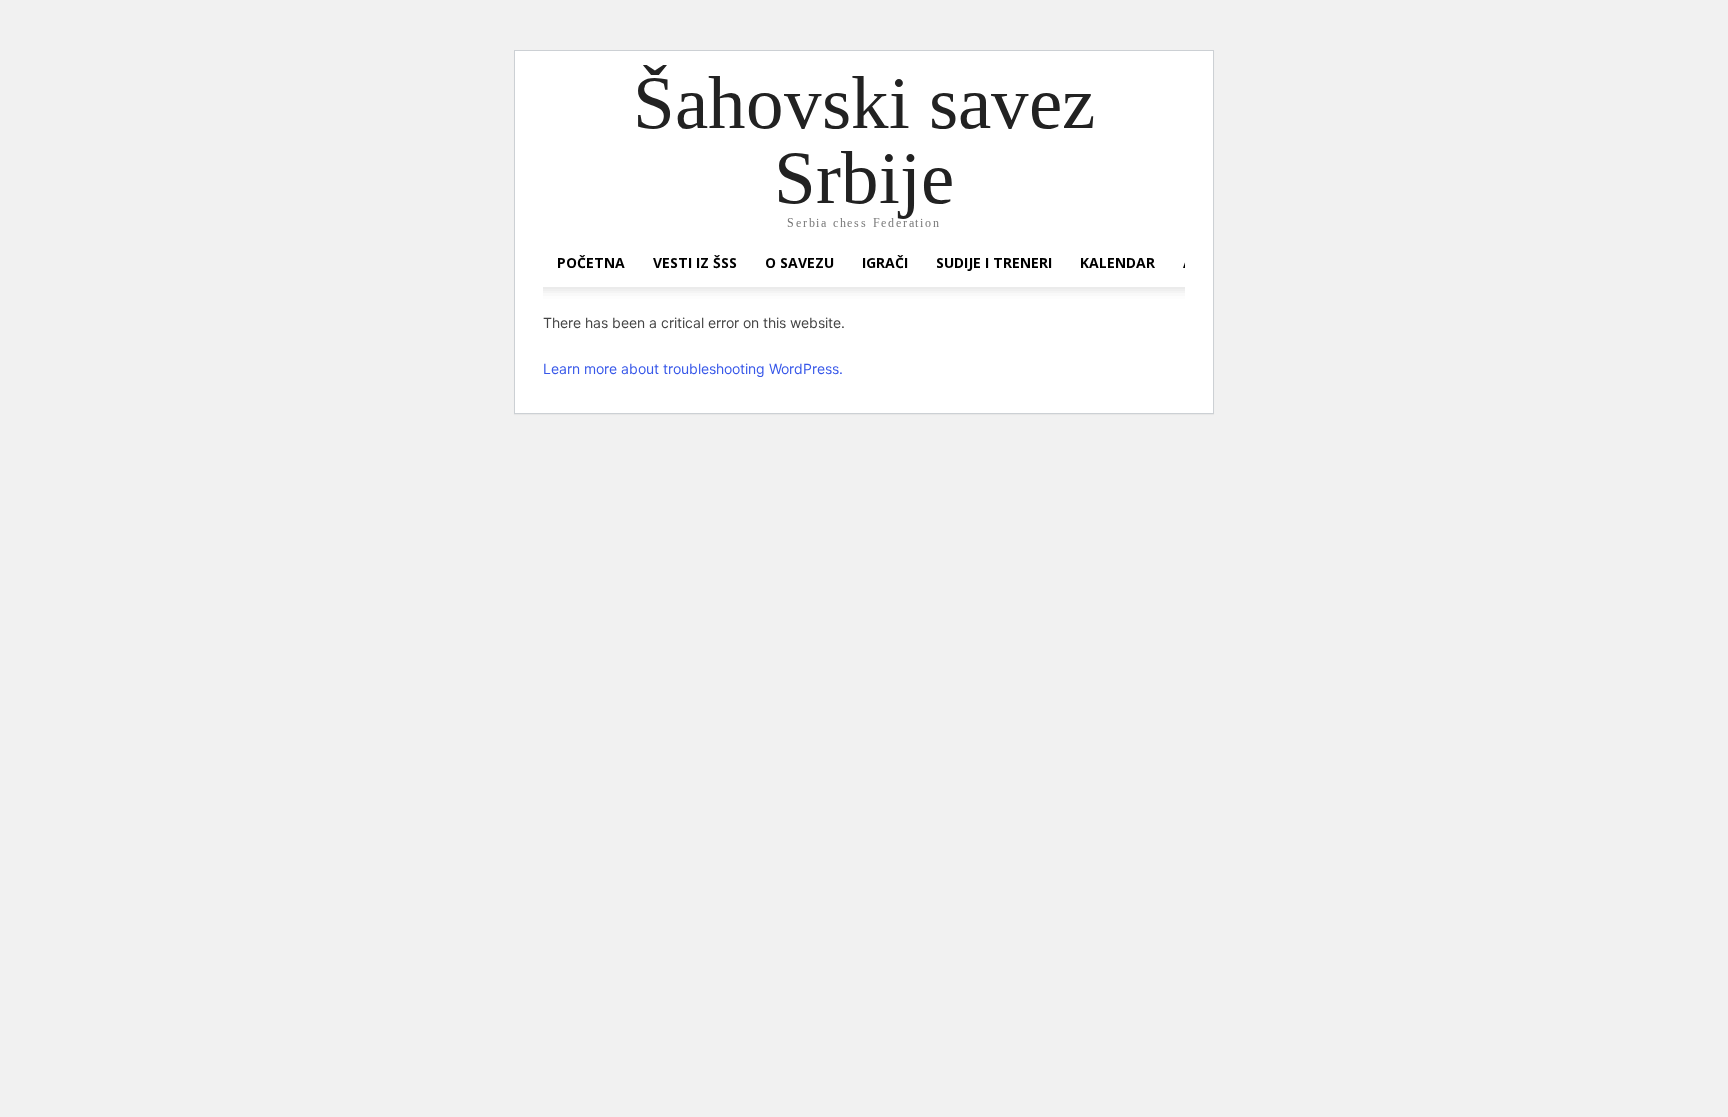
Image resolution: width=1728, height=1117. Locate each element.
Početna (591, 262)
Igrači (885, 262)
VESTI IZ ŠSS (695, 262)
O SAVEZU (799, 262)
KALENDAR (1117, 262)
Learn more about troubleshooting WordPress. (693, 368)
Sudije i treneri (994, 262)
